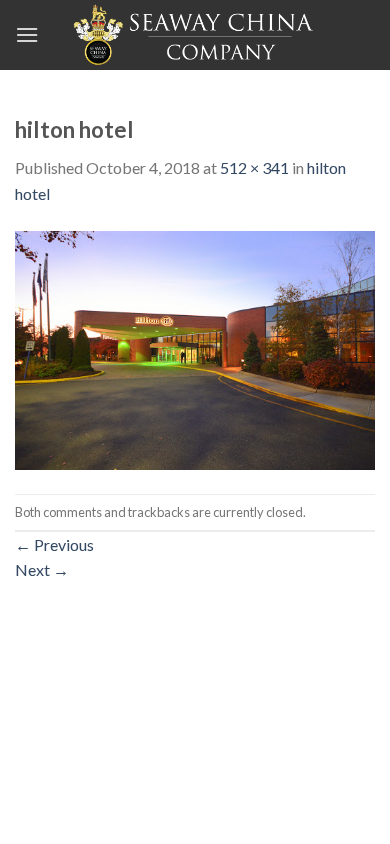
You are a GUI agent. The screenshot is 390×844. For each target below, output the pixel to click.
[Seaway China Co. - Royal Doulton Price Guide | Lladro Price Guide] (195, 35)
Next (42, 569)
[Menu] (27, 34)
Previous (54, 544)
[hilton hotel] (195, 347)
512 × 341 (254, 167)
